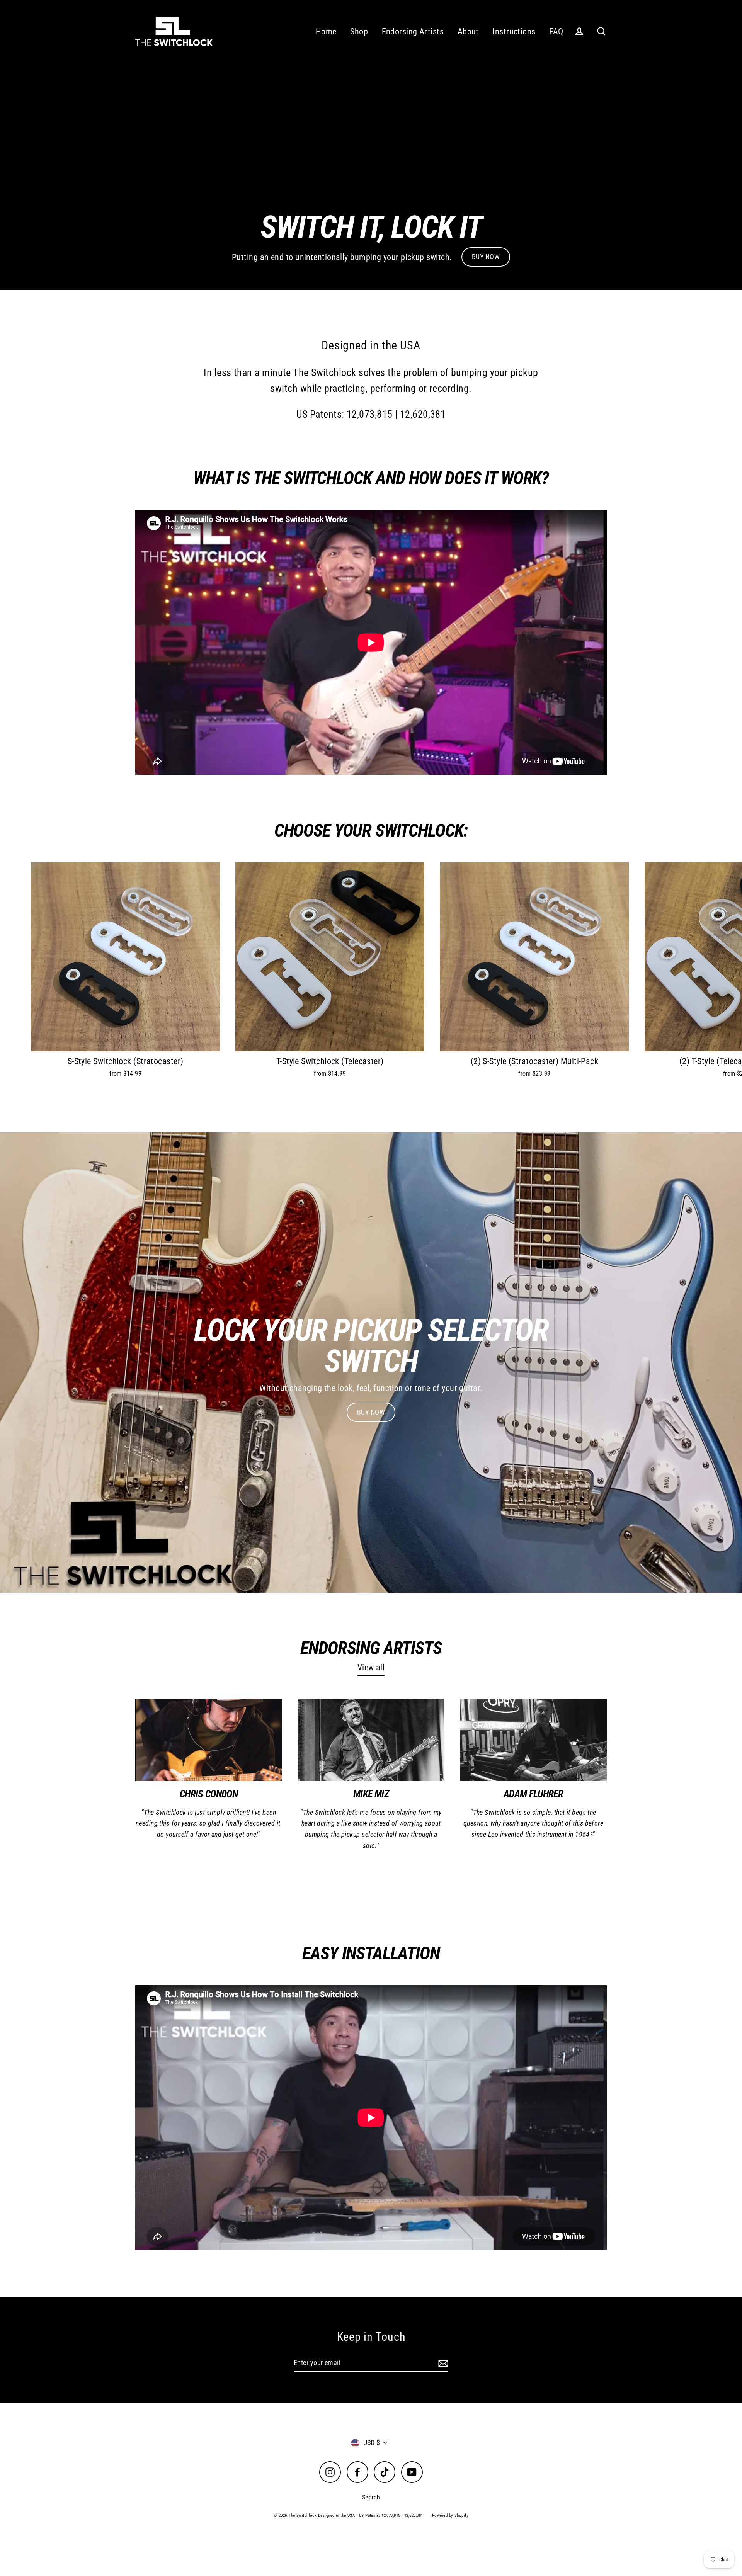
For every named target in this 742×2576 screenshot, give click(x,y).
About (468, 31)
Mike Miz (371, 1794)
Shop (359, 31)
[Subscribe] (442, 2363)
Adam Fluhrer (533, 1794)
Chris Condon (209, 1794)
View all (371, 1667)
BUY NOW (486, 257)
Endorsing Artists (413, 31)
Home (326, 31)
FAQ (556, 31)
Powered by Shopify (450, 2516)
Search (371, 2497)
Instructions (514, 31)
